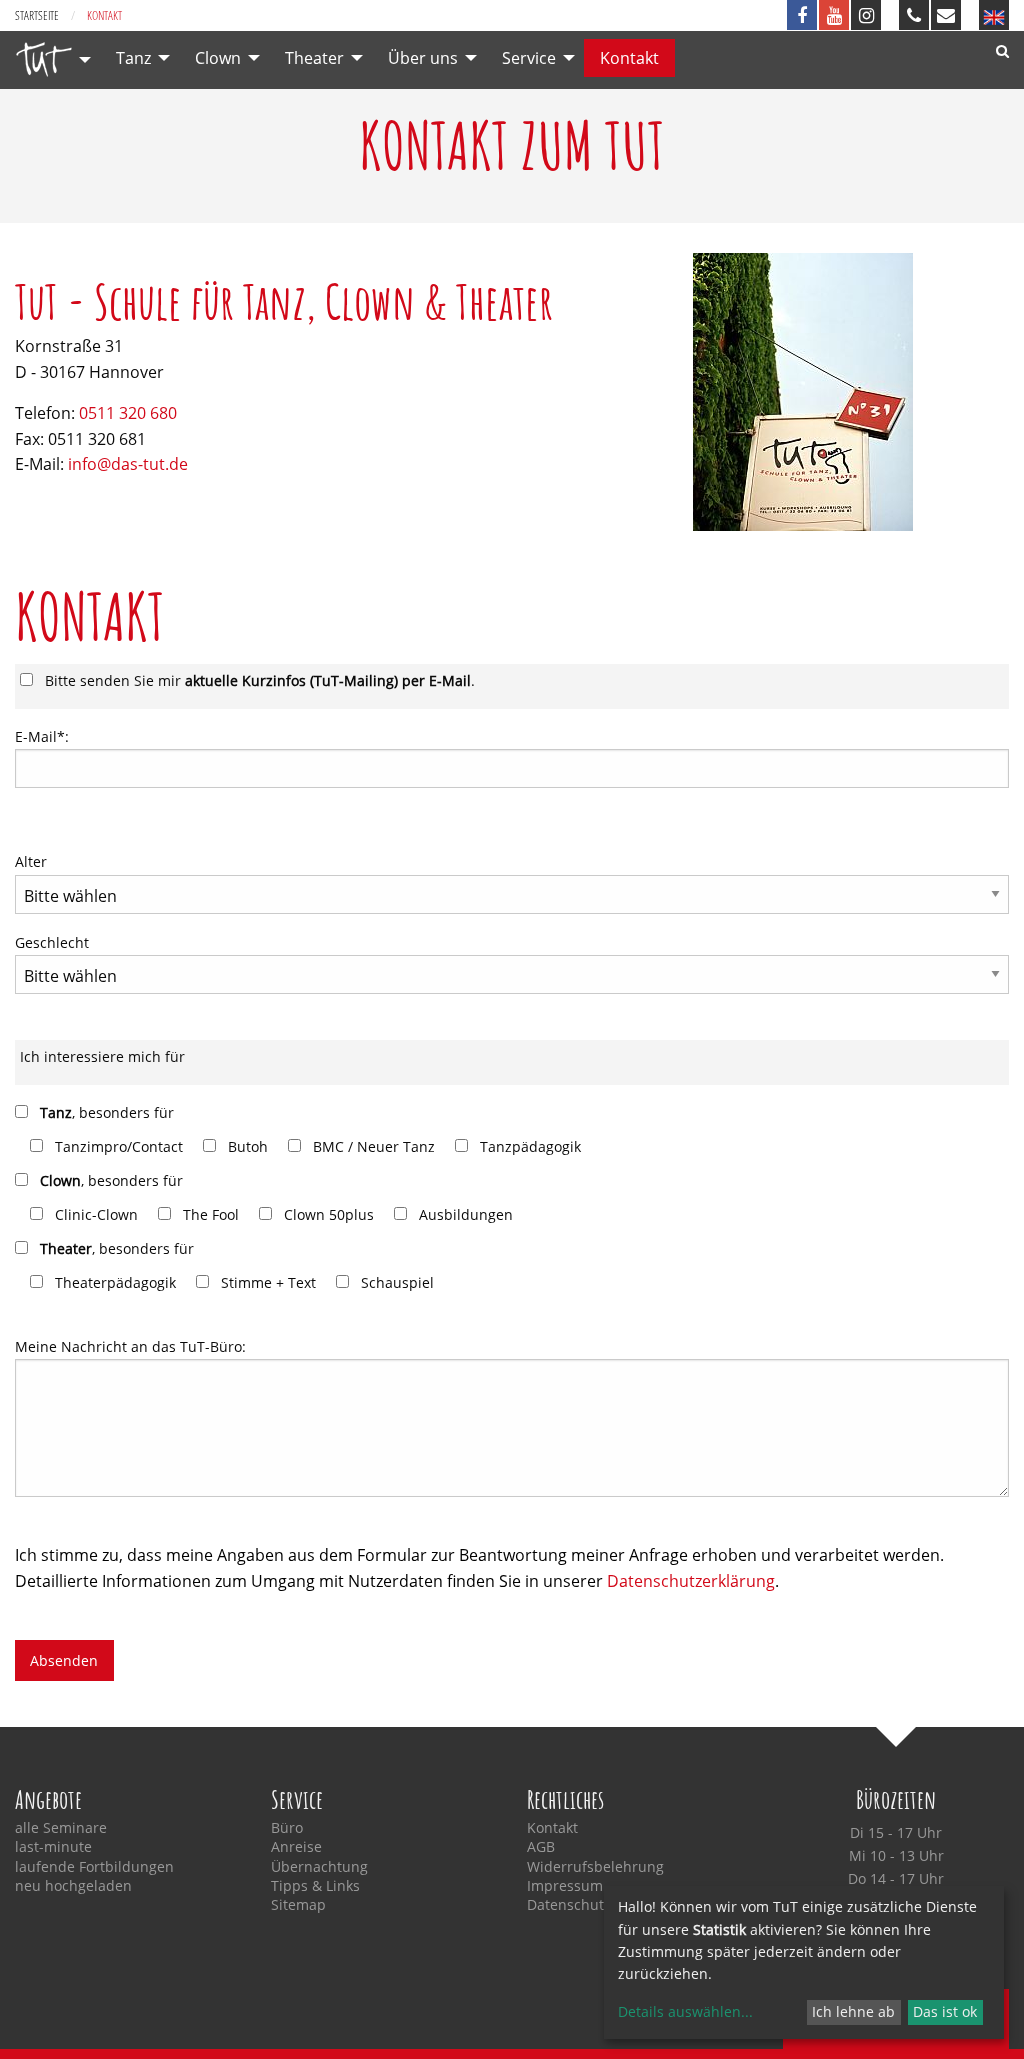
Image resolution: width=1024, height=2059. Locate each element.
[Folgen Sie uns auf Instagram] (866, 15)
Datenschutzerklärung (691, 1581)
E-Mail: (42, 736)
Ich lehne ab (853, 2011)
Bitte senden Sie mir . (260, 680)
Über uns (423, 58)
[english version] (994, 15)
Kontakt (629, 58)
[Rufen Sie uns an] (914, 15)
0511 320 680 (128, 413)
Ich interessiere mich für (102, 1056)
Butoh (248, 1146)
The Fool (211, 1214)
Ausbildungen (466, 1214)
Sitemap (298, 1905)
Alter (31, 861)
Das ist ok (945, 2011)
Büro (287, 1828)
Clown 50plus (329, 1214)
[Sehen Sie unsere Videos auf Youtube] (834, 15)
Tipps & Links (315, 1886)
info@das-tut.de (128, 464)
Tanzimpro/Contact (119, 1146)
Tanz (133, 58)
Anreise (296, 1847)
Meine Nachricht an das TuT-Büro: (130, 1346)
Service (529, 58)
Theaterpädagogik (115, 1282)
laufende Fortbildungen (94, 1867)
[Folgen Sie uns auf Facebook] (802, 15)
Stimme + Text (268, 1282)
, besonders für (107, 1112)
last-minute (53, 1847)
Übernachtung (319, 1867)
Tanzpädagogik (530, 1146)
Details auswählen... (685, 2011)
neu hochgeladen (73, 1886)
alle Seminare (61, 1828)
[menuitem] (48, 59)
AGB (541, 1847)
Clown (218, 58)
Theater (314, 58)
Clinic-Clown (96, 1214)
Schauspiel (397, 1282)
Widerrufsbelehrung (595, 1867)
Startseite (37, 15)
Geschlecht (52, 942)
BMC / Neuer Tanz (374, 1146)
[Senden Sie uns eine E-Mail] (946, 15)
